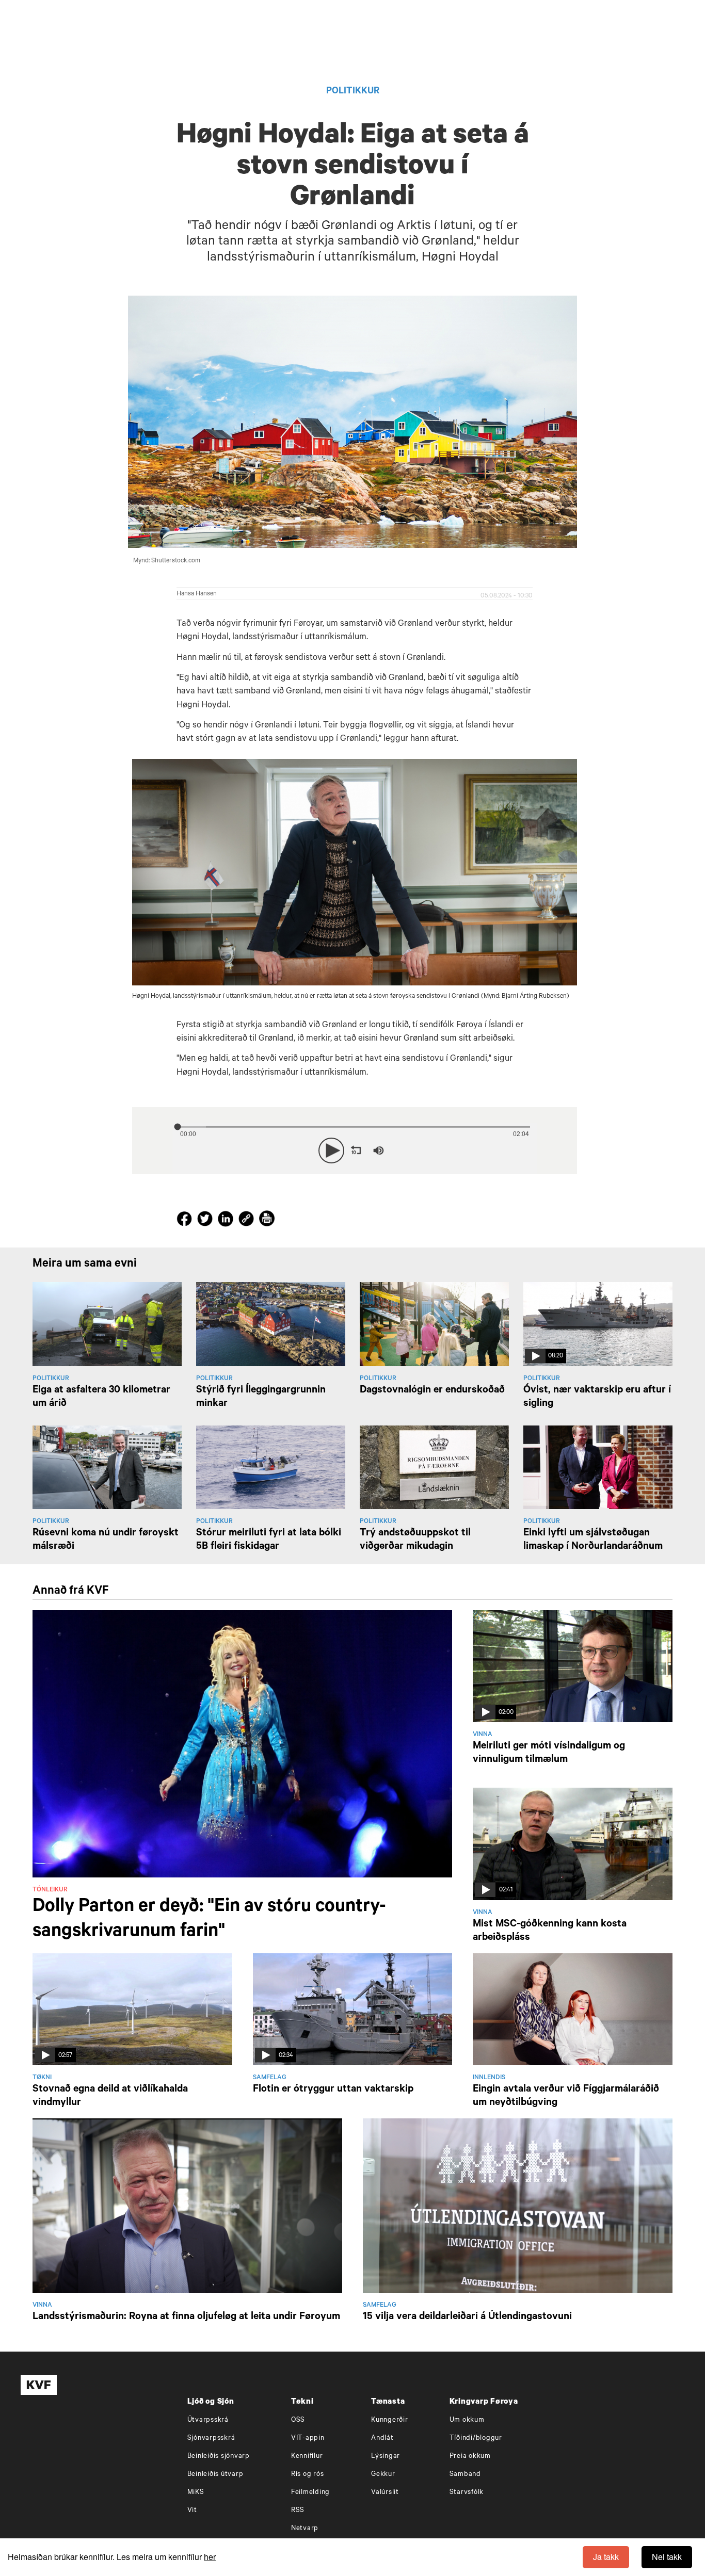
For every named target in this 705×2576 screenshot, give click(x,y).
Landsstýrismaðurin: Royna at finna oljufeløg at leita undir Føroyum (186, 2318)
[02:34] (353, 2010)
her (210, 2557)
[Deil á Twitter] (206, 1221)
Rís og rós (308, 2475)
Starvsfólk (467, 2493)
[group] (378, 1151)
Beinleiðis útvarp (215, 2475)
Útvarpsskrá (208, 2420)
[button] (331, 1151)
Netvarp (305, 2529)
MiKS (196, 2493)
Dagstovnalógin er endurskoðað (432, 1391)
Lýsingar (386, 2457)
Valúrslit (385, 2493)
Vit (192, 2511)
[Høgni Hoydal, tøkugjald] (355, 872)
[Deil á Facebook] (186, 1221)
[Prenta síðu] (267, 1220)
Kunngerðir (390, 2420)
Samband (465, 2475)
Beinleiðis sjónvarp (219, 2457)
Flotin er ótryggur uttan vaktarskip (333, 2090)
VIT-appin (308, 2439)
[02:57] (132, 2010)
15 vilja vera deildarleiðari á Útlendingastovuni (467, 2318)
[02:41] (573, 1845)
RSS (298, 2511)
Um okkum (467, 2420)
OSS (298, 2420)
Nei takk (667, 2557)
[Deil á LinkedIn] (227, 1221)
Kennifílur (307, 2457)
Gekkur (383, 2475)
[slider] (426, 1151)
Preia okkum (470, 2457)
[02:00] (573, 1667)
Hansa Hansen (197, 594)
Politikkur (353, 92)
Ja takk (606, 2557)
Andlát (382, 2439)
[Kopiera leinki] (246, 1220)
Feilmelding (310, 2493)
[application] (355, 1148)
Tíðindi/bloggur (476, 2439)
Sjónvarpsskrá (211, 2439)
